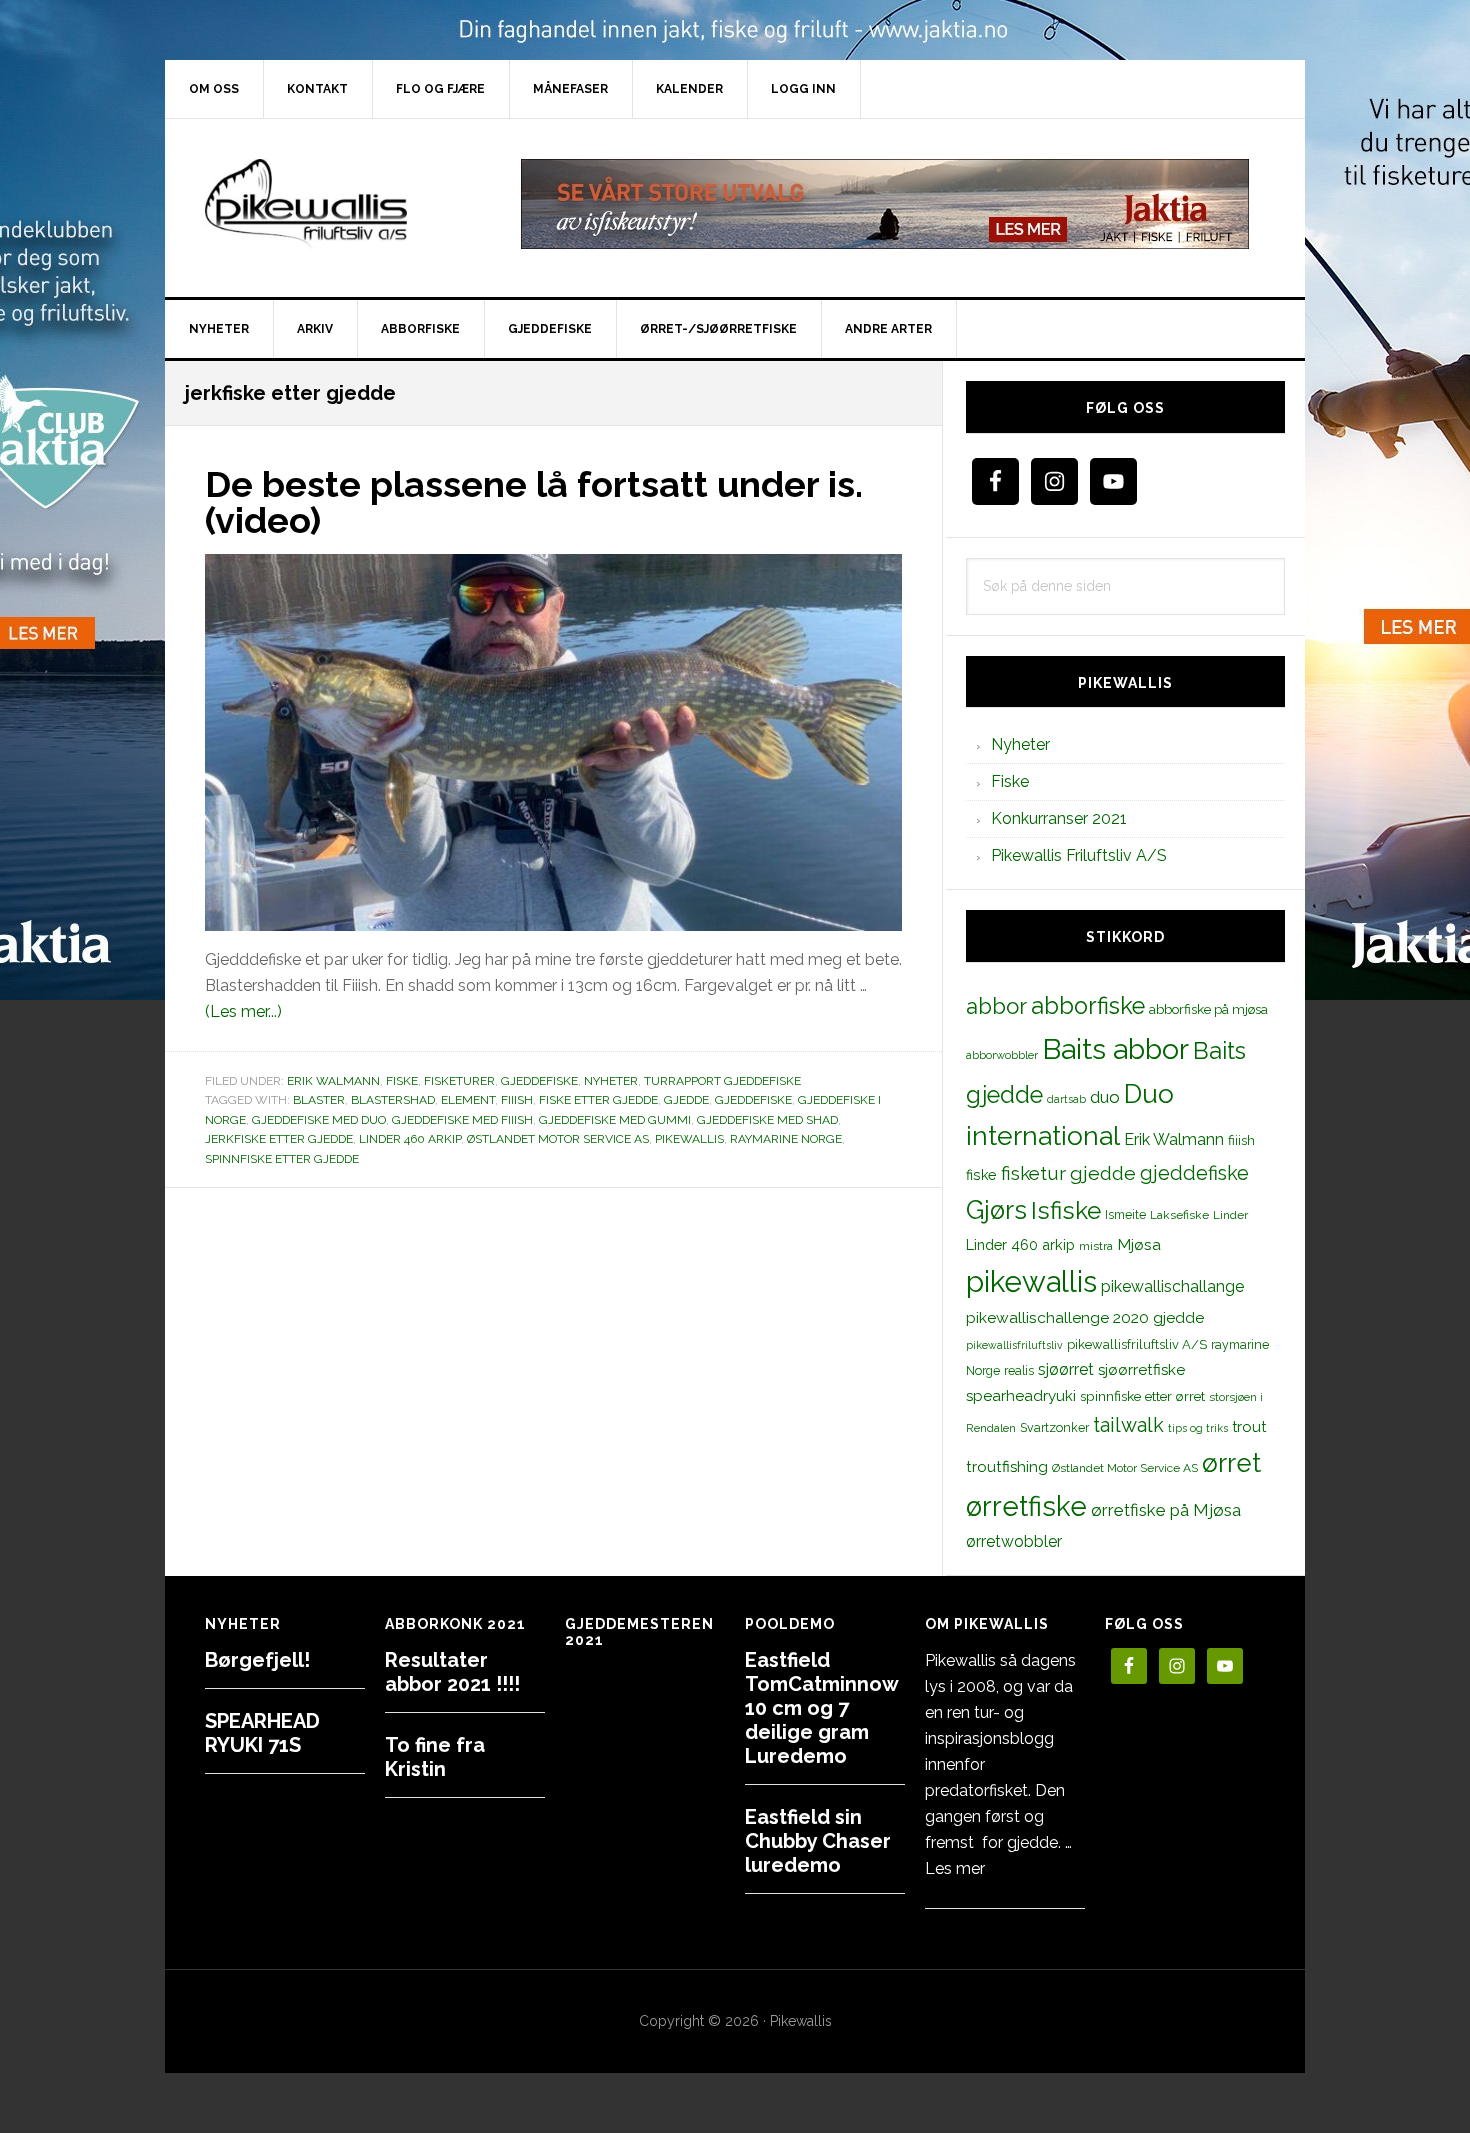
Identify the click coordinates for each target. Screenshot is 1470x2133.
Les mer (955, 1868)
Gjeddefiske (539, 1081)
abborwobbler (1002, 1055)
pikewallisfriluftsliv (1014, 1345)
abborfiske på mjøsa (1208, 1009)
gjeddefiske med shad (767, 1120)
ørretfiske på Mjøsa (1166, 1510)
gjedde (686, 1100)
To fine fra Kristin (435, 1757)
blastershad (393, 1100)
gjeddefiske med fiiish (462, 1120)
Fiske (402, 1081)
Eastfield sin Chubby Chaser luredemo (818, 1841)
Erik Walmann (333, 1081)
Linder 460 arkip (410, 1139)
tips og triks (1198, 1428)
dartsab (1066, 1099)
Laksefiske (1179, 1215)
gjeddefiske (753, 1100)
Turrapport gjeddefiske (722, 1081)
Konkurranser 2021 (1059, 818)
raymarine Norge (786, 1139)
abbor (996, 1006)
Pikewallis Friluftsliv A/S (1079, 855)
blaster (319, 1100)
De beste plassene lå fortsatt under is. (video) (534, 502)
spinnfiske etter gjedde (282, 1159)
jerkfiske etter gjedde (279, 1139)
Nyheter (611, 1081)
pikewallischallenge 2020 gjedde (1085, 1317)
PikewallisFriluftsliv (335, 204)
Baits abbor (1115, 1049)
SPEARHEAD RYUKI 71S (262, 1733)
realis (1019, 1370)
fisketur (1033, 1173)
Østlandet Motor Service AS (558, 1139)
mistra (1096, 1246)
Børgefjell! (257, 1660)
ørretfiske (1026, 1506)
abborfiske (1088, 1006)
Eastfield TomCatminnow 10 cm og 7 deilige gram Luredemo (821, 1708)
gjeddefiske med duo (319, 1120)
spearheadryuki (1021, 1396)
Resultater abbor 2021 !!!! (452, 1672)
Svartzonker (1054, 1427)
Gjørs (996, 1210)
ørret (1231, 1463)
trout (1249, 1426)
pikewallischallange (1172, 1286)
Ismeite (1125, 1214)
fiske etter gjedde (598, 1100)
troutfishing (1007, 1467)
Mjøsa (1139, 1244)
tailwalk (1128, 1425)
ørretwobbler (1014, 1541)
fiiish (517, 1100)
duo (1105, 1097)
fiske (981, 1175)
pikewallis (689, 1139)
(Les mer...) (243, 1011)
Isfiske (1066, 1210)
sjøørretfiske (1141, 1370)
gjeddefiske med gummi (615, 1120)
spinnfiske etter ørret (1142, 1396)
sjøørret (1066, 1369)
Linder (1230, 1215)
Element (468, 1100)
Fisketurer (459, 1081)
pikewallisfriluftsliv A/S (1137, 1344)
